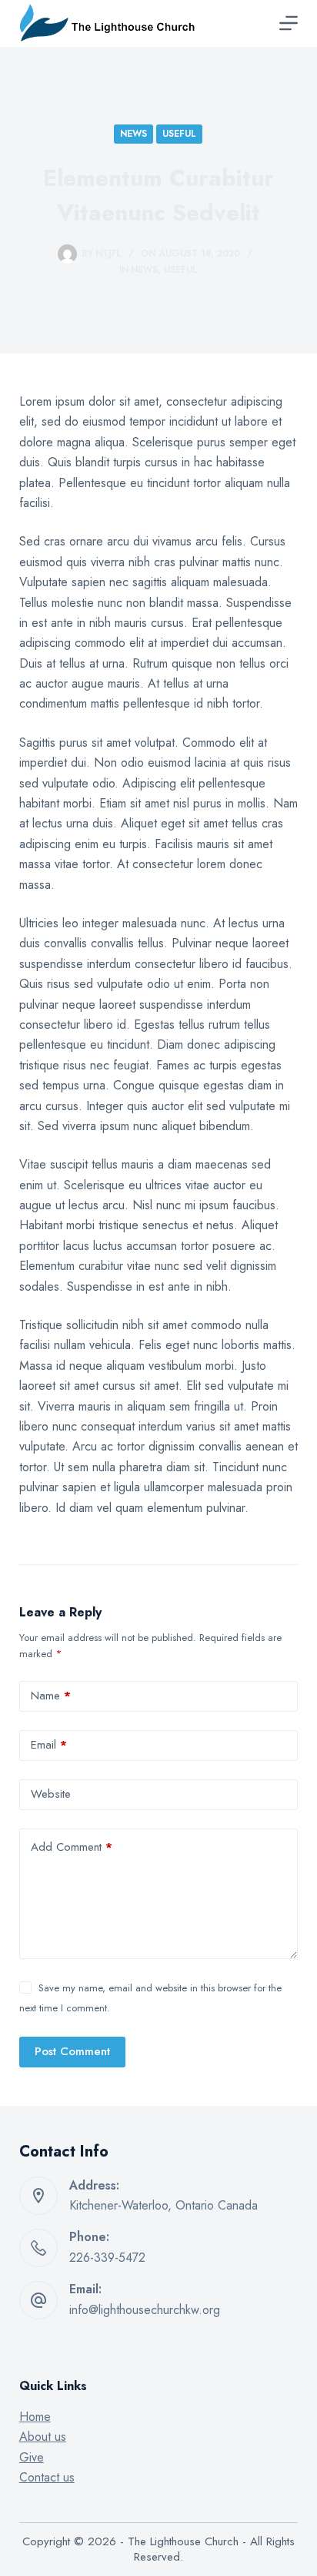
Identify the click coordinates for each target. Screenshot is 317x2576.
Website (51, 1794)
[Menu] (289, 23)
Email (49, 1745)
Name (51, 1696)
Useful (179, 134)
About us (43, 2437)
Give (32, 2457)
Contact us (47, 2477)
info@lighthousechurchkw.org (145, 2310)
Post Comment (72, 2051)
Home (35, 2417)
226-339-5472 (107, 2258)
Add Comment (72, 1847)
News (133, 134)
